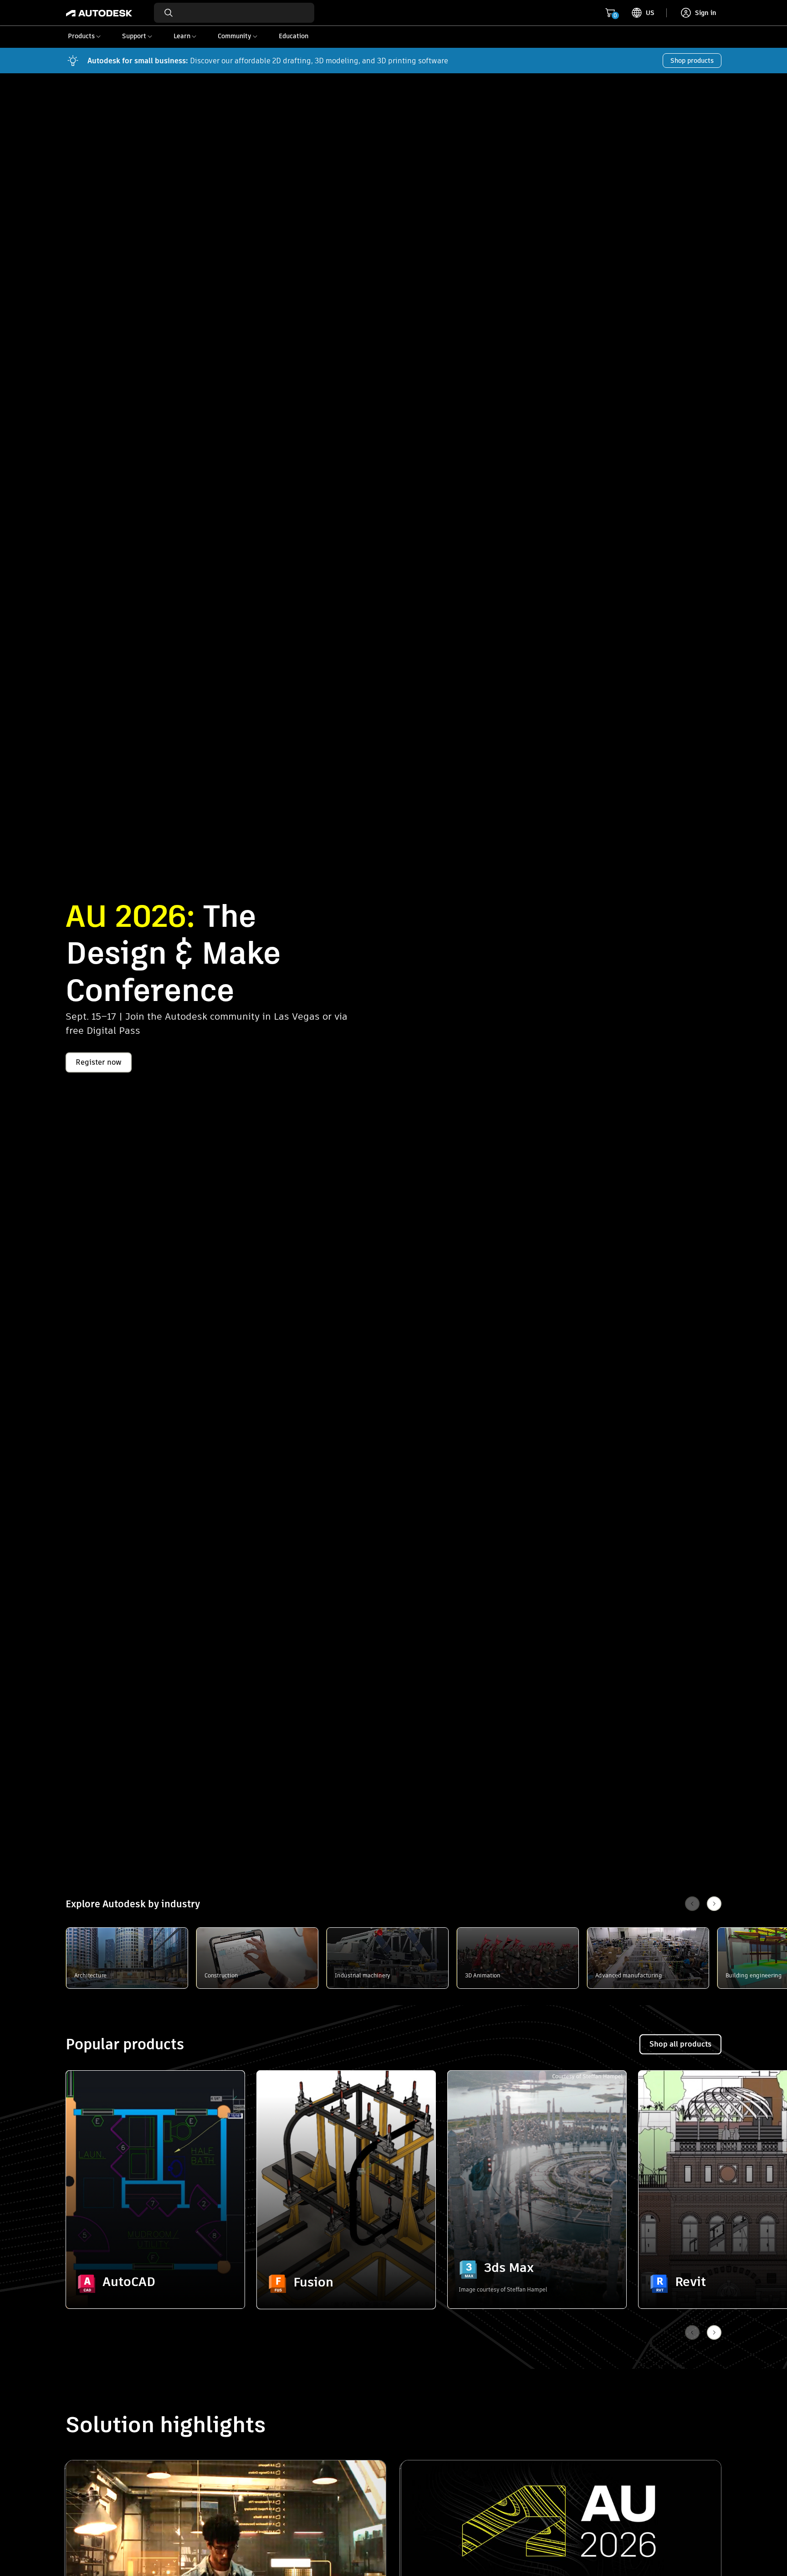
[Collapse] (87, 2092)
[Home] (99, 13)
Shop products (692, 61)
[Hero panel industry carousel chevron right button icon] (714, 2332)
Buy (156, 2284)
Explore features (156, 2258)
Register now (99, 1062)
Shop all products (680, 2044)
